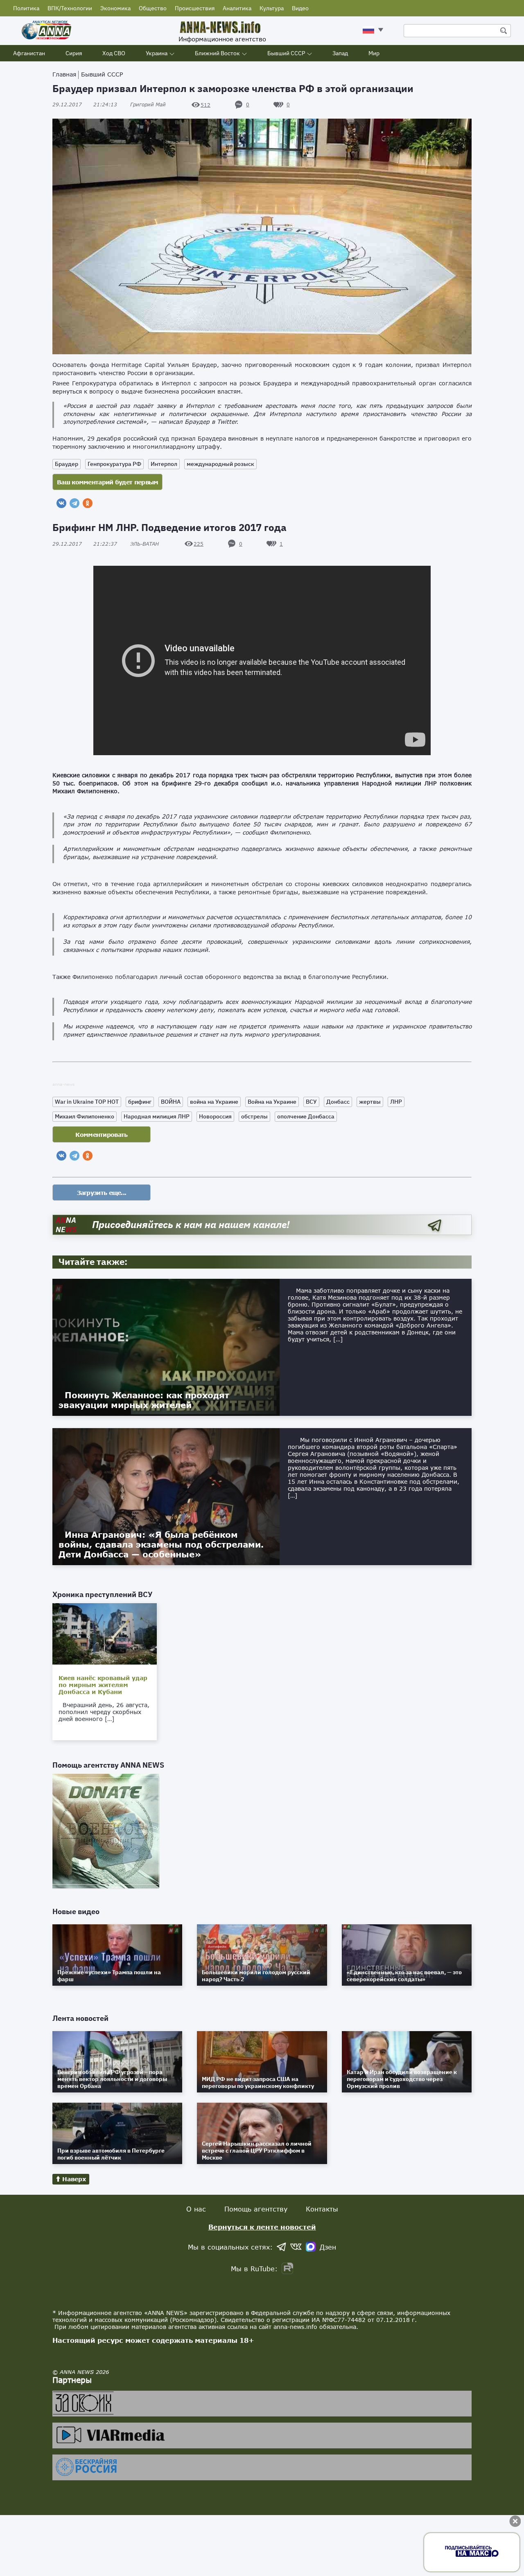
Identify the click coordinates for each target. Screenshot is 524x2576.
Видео (300, 8)
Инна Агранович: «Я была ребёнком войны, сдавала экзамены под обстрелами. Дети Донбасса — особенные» (161, 1544)
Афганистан (29, 53)
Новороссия (215, 1116)
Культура (272, 8)
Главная (64, 74)
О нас (196, 2209)
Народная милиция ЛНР (157, 1116)
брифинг (140, 1102)
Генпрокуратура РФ (114, 464)
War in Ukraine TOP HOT (87, 1102)
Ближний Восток (217, 53)
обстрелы (254, 1116)
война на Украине (214, 1102)
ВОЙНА (171, 1102)
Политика (26, 8)
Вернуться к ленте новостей (262, 2227)
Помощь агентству (256, 2209)
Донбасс (338, 1102)
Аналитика (237, 8)
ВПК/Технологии (70, 8)
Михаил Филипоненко (85, 1116)
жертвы (370, 1102)
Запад (340, 53)
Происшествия (195, 8)
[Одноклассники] (88, 503)
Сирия (74, 53)
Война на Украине (272, 1102)
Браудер (67, 464)
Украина (157, 53)
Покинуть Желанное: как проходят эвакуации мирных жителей (144, 1400)
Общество (153, 8)
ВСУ (311, 1102)
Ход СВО (114, 53)
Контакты (322, 2209)
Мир (374, 53)
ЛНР (396, 1102)
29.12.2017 (85, 105)
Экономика (115, 8)
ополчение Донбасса (306, 1116)
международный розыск (220, 464)
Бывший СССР (286, 53)
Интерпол (164, 464)
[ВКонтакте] (61, 503)
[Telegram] (75, 503)
